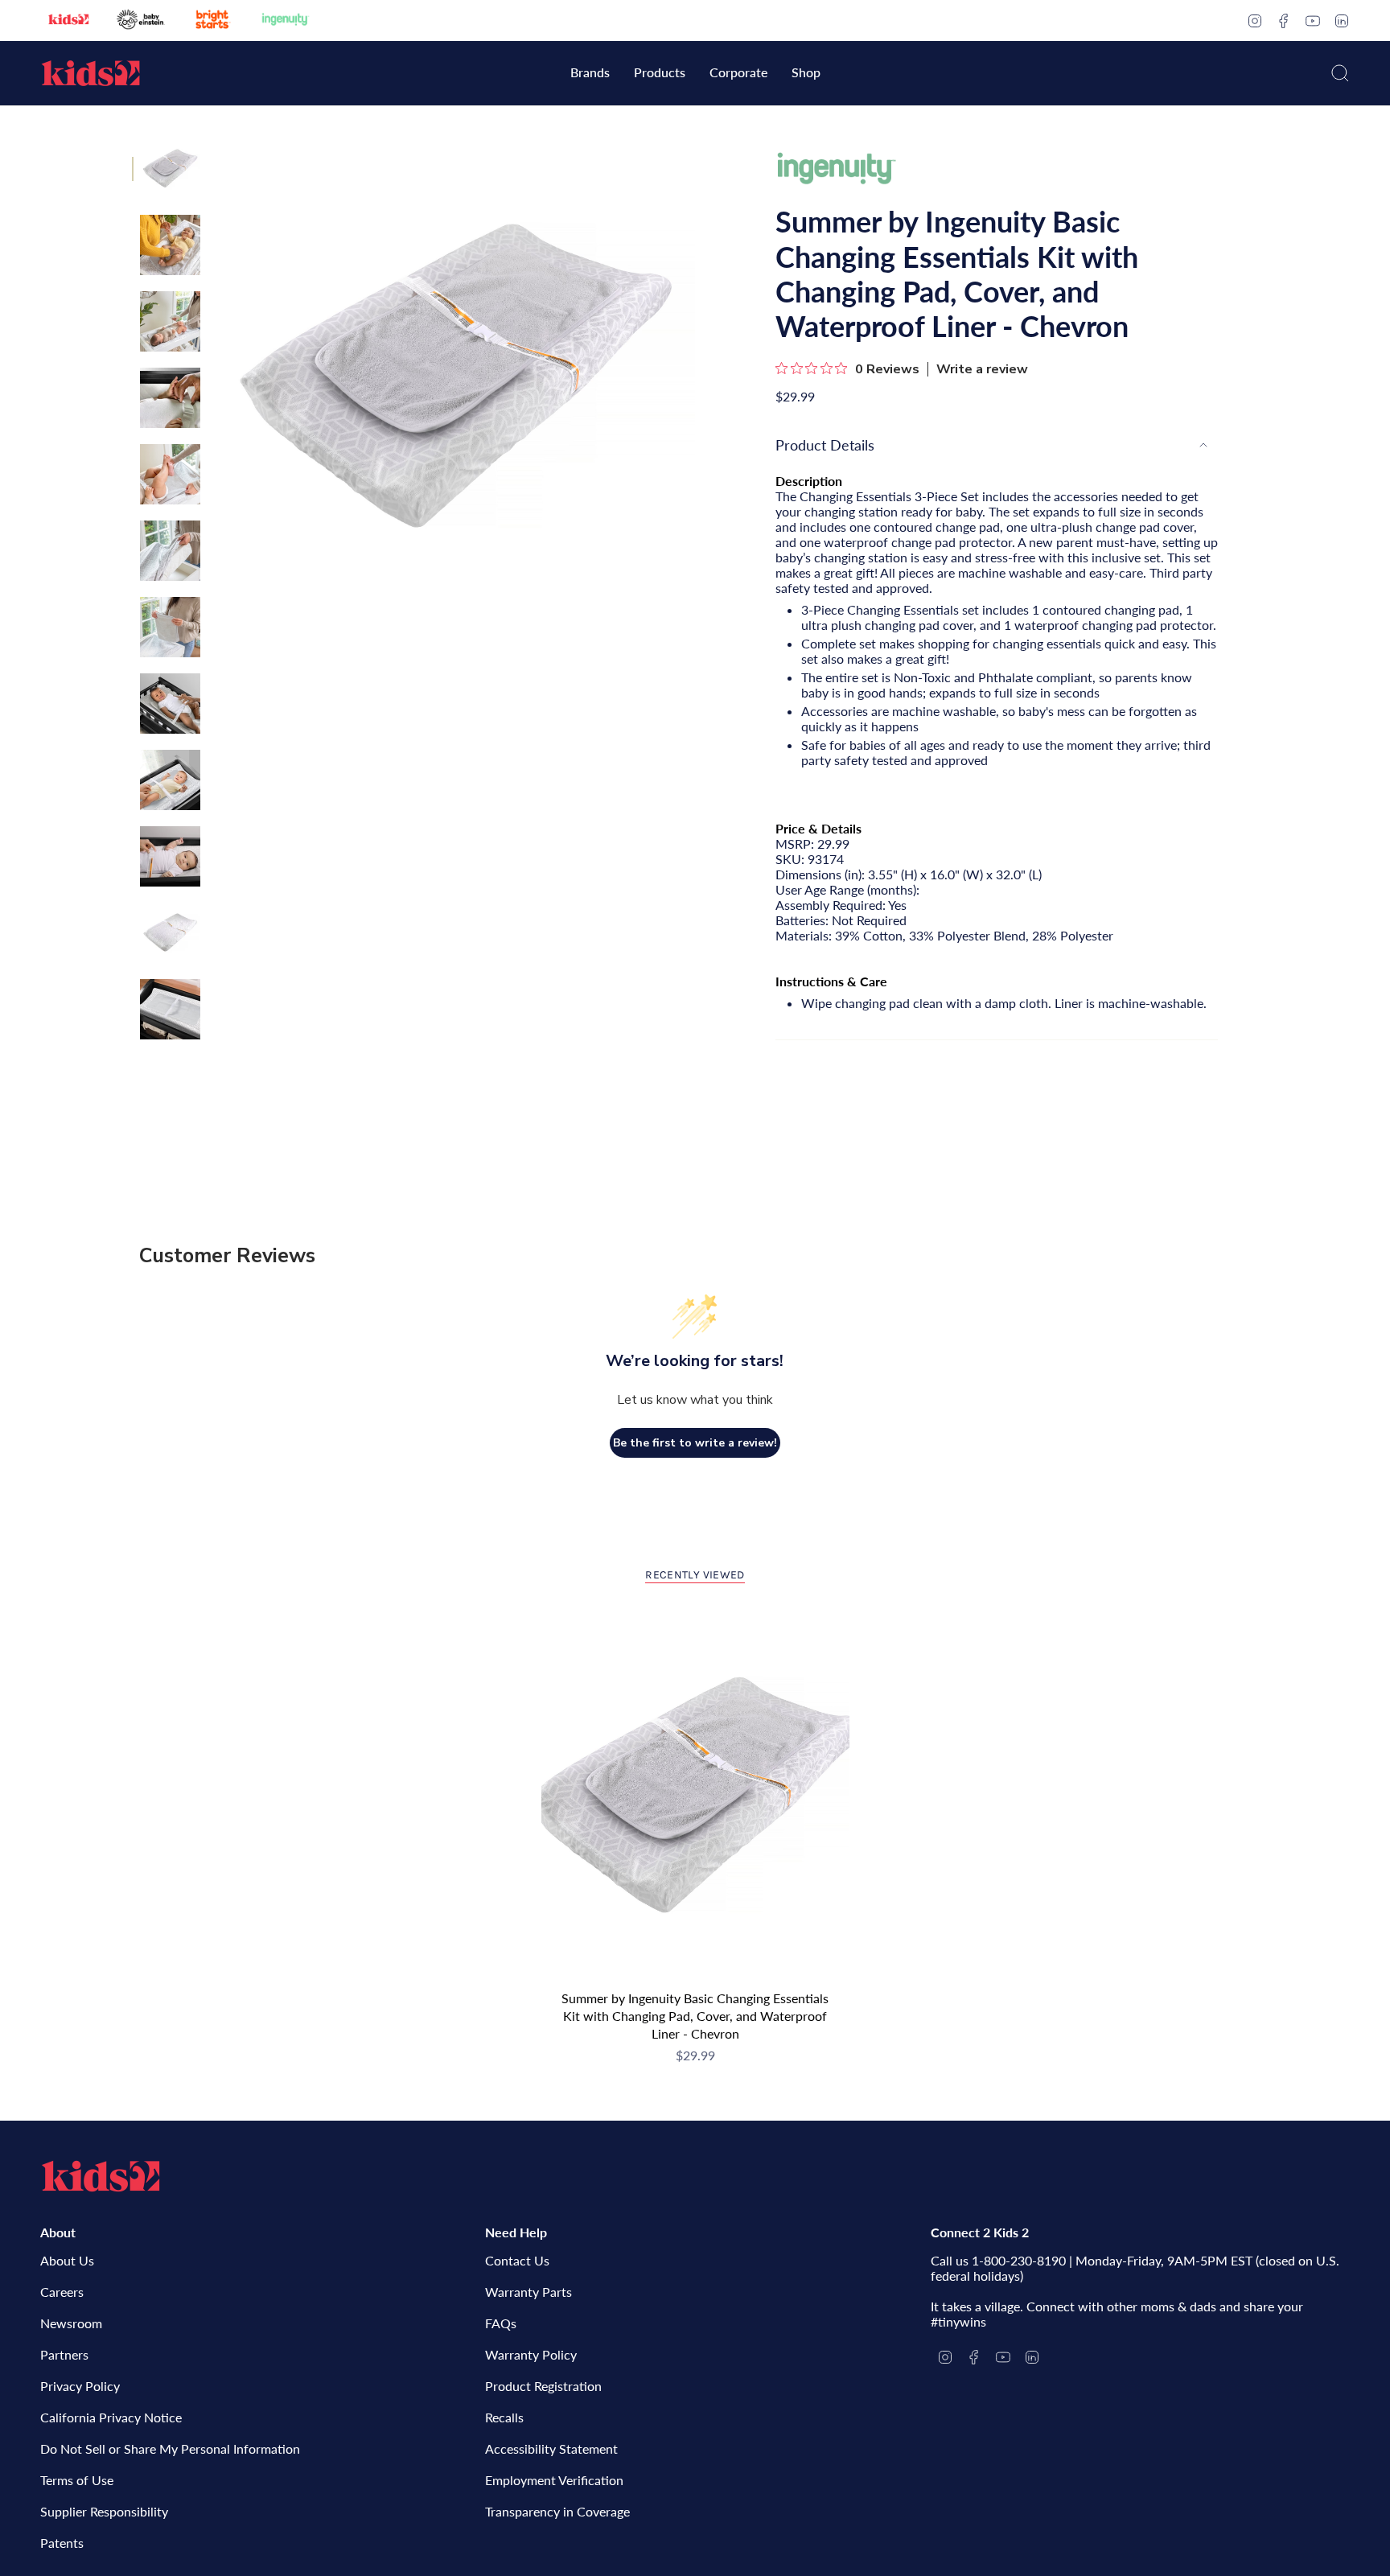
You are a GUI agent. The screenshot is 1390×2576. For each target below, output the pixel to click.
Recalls (504, 2417)
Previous (216, 378)
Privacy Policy (80, 2386)
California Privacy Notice (111, 2417)
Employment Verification (554, 2480)
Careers (62, 2292)
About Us (67, 2260)
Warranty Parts (528, 2292)
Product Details (825, 445)
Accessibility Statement (551, 2448)
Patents (62, 2543)
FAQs (501, 2323)
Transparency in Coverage (557, 2511)
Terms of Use (77, 2480)
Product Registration (543, 2386)
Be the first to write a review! (695, 1443)
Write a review (982, 369)
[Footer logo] (101, 2176)
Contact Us (517, 2260)
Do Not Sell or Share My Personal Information (170, 2448)
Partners (64, 2354)
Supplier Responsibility (104, 2511)
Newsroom (71, 2323)
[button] (590, 74)
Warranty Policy (531, 2354)
